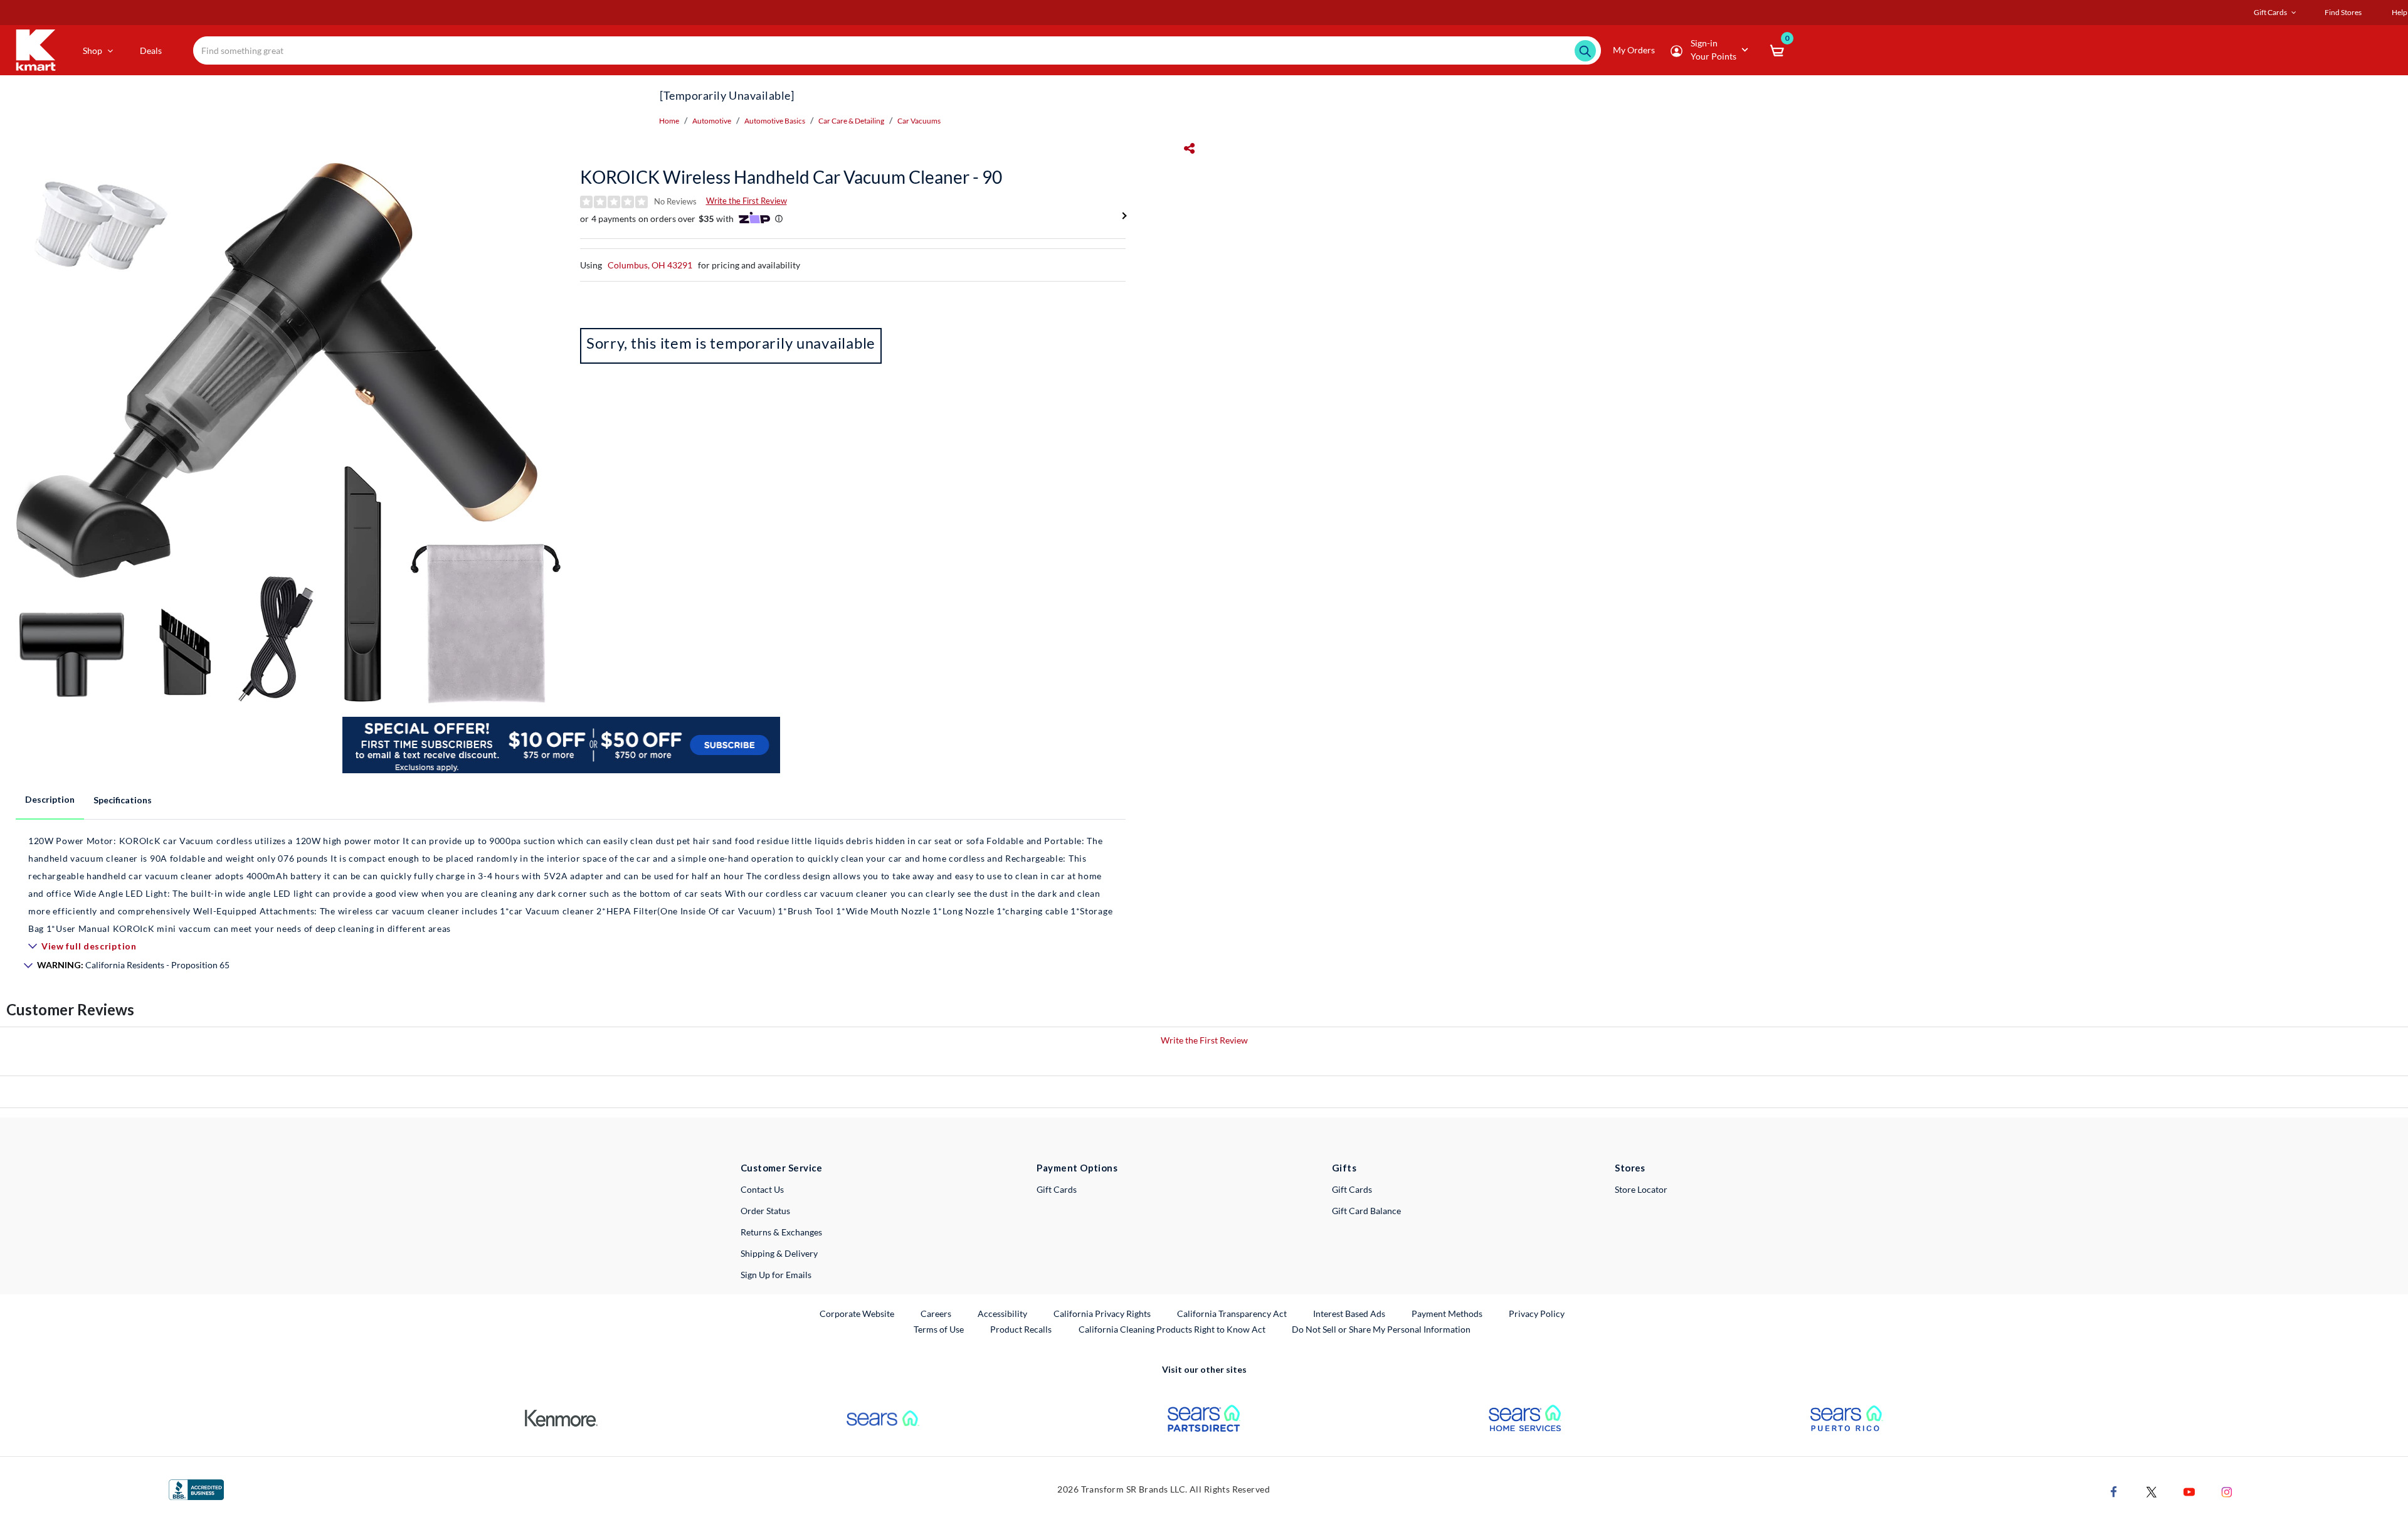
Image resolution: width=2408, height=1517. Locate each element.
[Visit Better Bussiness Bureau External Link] (196, 1488)
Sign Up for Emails (776, 1275)
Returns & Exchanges (781, 1232)
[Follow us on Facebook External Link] (2114, 1490)
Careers (937, 1313)
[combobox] (897, 50)
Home (669, 121)
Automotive (712, 121)
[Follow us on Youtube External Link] (2189, 1490)
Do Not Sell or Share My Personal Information (1381, 1329)
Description (50, 799)
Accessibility (1002, 1313)
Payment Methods (1447, 1313)
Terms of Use (939, 1329)
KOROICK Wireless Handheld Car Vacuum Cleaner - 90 (791, 177)
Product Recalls (1022, 1329)
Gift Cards (1057, 1189)
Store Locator (1641, 1189)
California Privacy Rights (1102, 1313)
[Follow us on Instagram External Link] (2227, 1490)
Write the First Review (747, 201)
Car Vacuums (919, 121)
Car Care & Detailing (851, 121)
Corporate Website (858, 1313)
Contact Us (762, 1189)
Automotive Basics (775, 121)
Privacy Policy (1537, 1313)
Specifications (123, 800)
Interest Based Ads (1349, 1313)
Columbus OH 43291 (650, 265)
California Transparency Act (1232, 1313)
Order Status (765, 1211)
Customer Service (782, 1168)
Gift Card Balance (1366, 1211)
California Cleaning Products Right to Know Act (1172, 1329)
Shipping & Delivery (779, 1253)
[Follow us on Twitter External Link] (2152, 1490)
